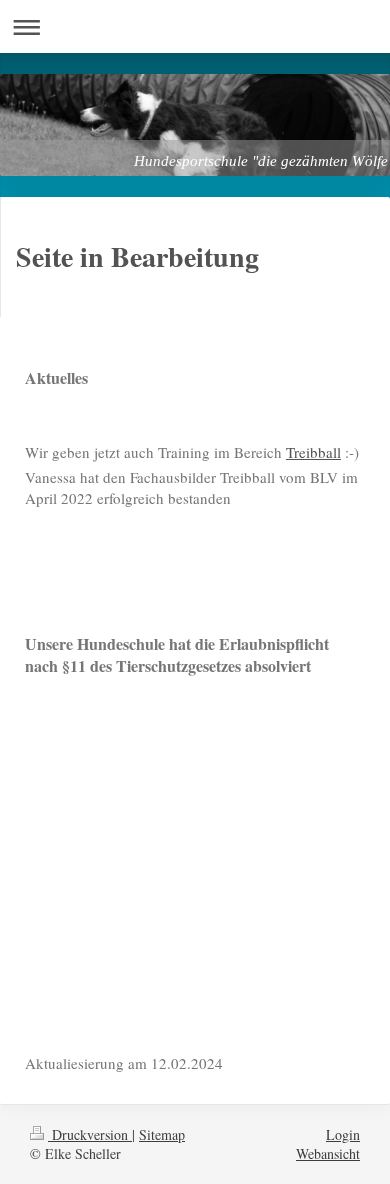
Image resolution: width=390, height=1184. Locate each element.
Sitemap (162, 1134)
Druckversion (90, 1134)
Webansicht (328, 1153)
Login (343, 1134)
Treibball (313, 452)
